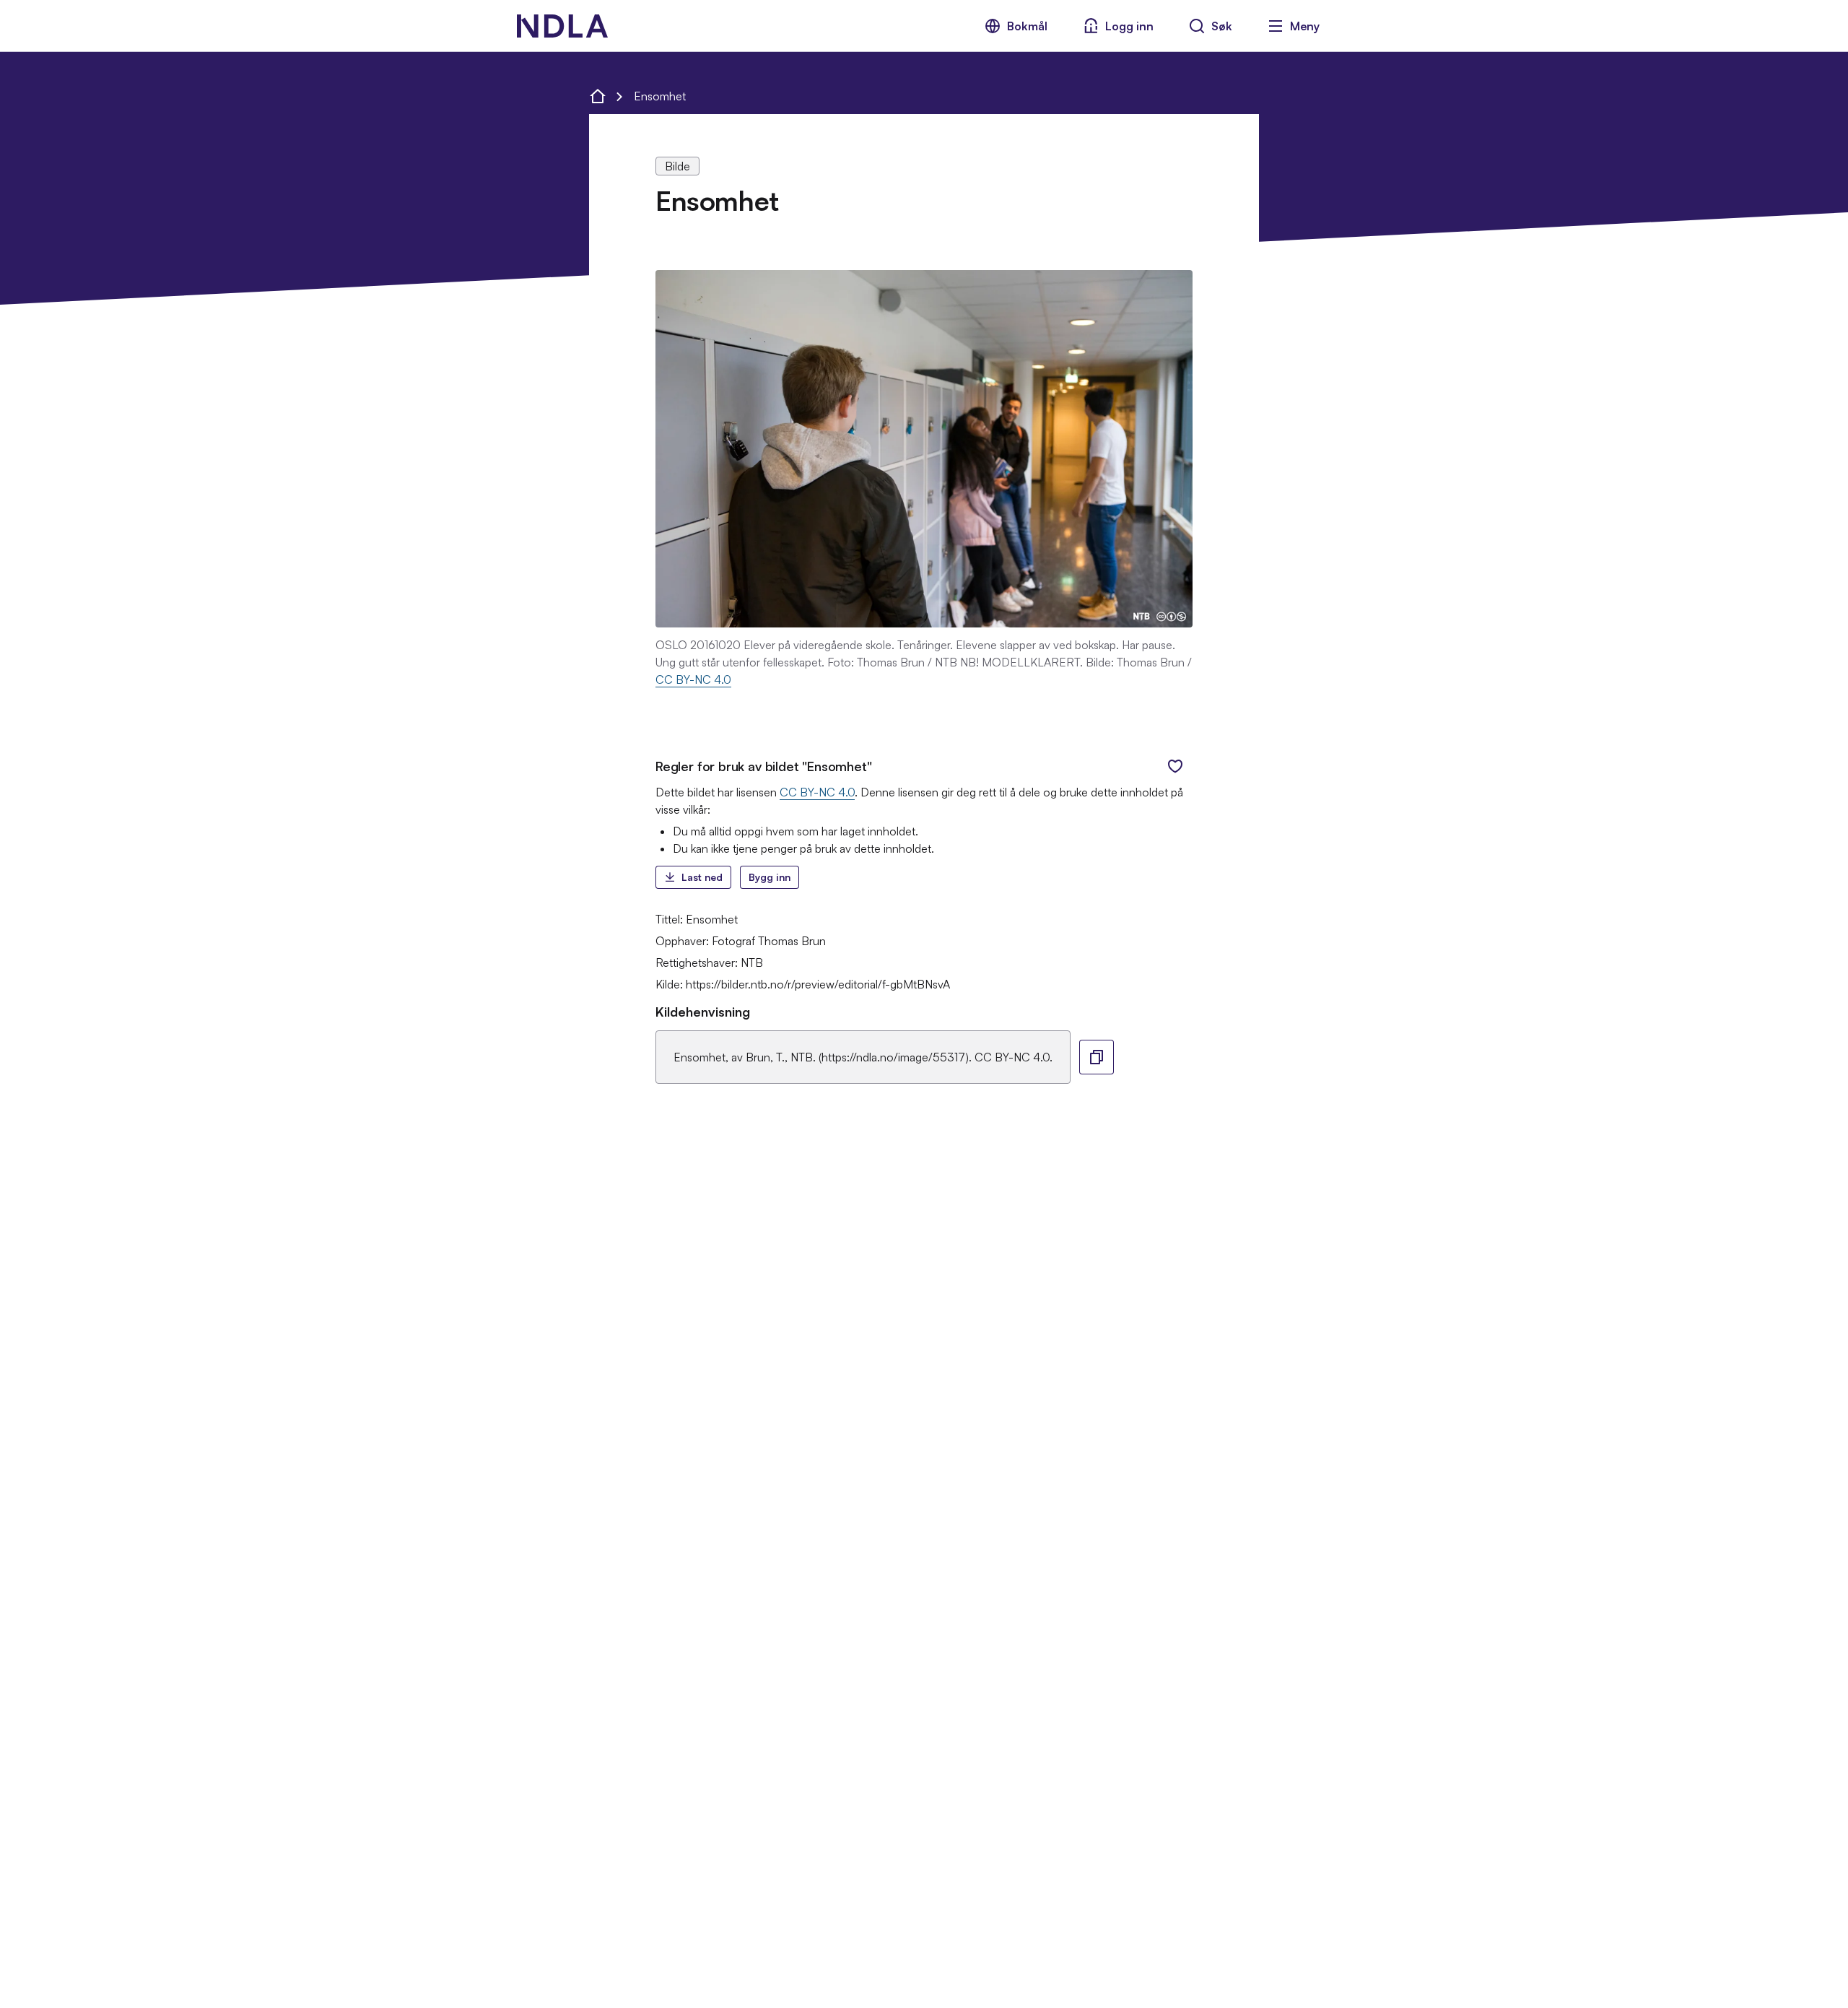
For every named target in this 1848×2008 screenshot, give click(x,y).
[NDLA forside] (598, 96)
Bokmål (1027, 26)
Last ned (702, 877)
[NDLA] (562, 26)
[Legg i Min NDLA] (1175, 766)
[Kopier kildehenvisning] (1097, 1057)
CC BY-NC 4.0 (693, 679)
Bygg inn (770, 877)
